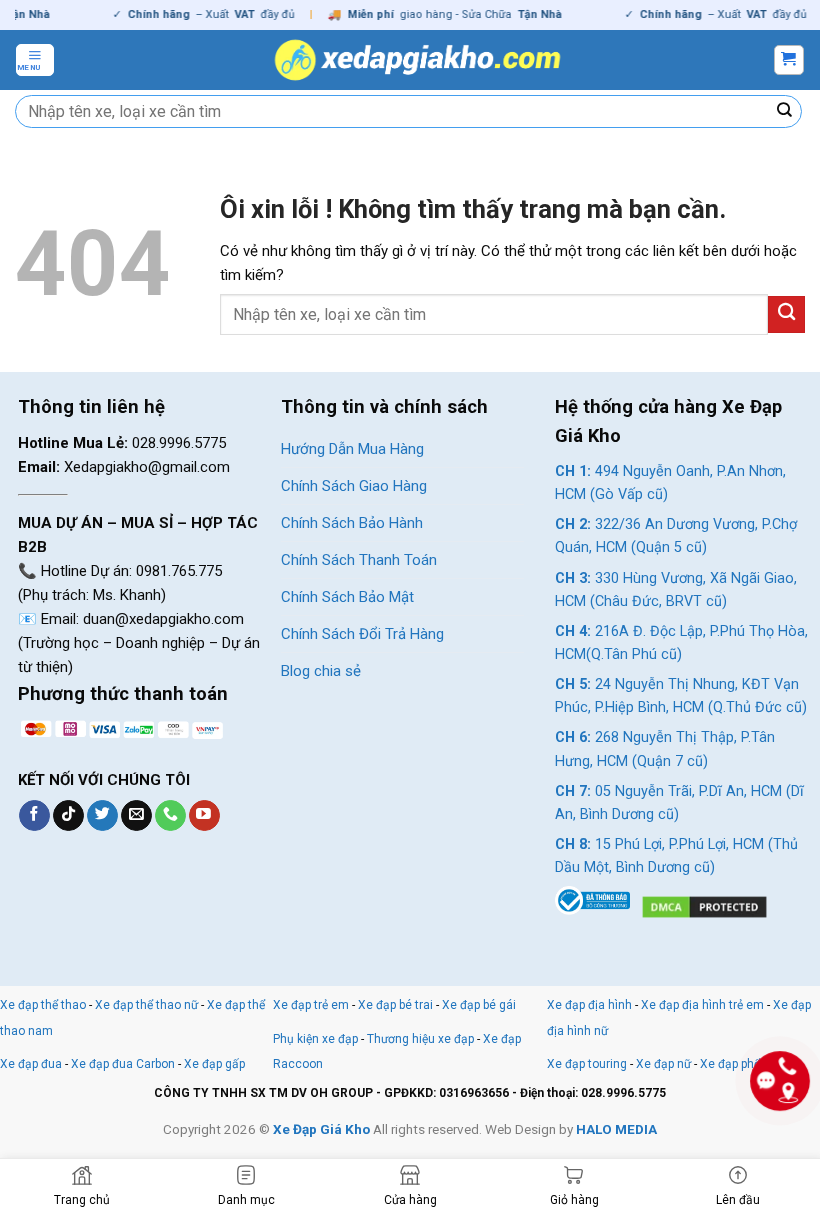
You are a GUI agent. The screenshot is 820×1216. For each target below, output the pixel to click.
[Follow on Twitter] (102, 816)
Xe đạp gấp (214, 1064)
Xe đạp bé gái (479, 1005)
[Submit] (785, 112)
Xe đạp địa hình (591, 1005)
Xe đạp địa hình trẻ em (702, 1005)
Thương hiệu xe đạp (420, 1039)
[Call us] (170, 816)
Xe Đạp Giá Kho (321, 1129)
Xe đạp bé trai (395, 1005)
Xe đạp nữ (663, 1064)
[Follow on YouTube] (204, 816)
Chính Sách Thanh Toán (359, 560)
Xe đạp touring (587, 1064)
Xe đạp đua (31, 1064)
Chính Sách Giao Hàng (354, 486)
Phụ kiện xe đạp (315, 1039)
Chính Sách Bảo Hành (352, 523)
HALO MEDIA (616, 1129)
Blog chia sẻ (321, 671)
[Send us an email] (136, 816)
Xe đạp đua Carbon (123, 1064)
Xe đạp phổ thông (748, 1064)
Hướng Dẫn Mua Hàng (352, 449)
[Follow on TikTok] (68, 816)
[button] (35, 60)
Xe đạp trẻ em (311, 1005)
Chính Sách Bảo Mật (347, 597)
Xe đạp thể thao (43, 1005)
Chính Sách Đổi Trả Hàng (362, 634)
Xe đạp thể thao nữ (148, 1005)
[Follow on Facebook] (34, 816)
